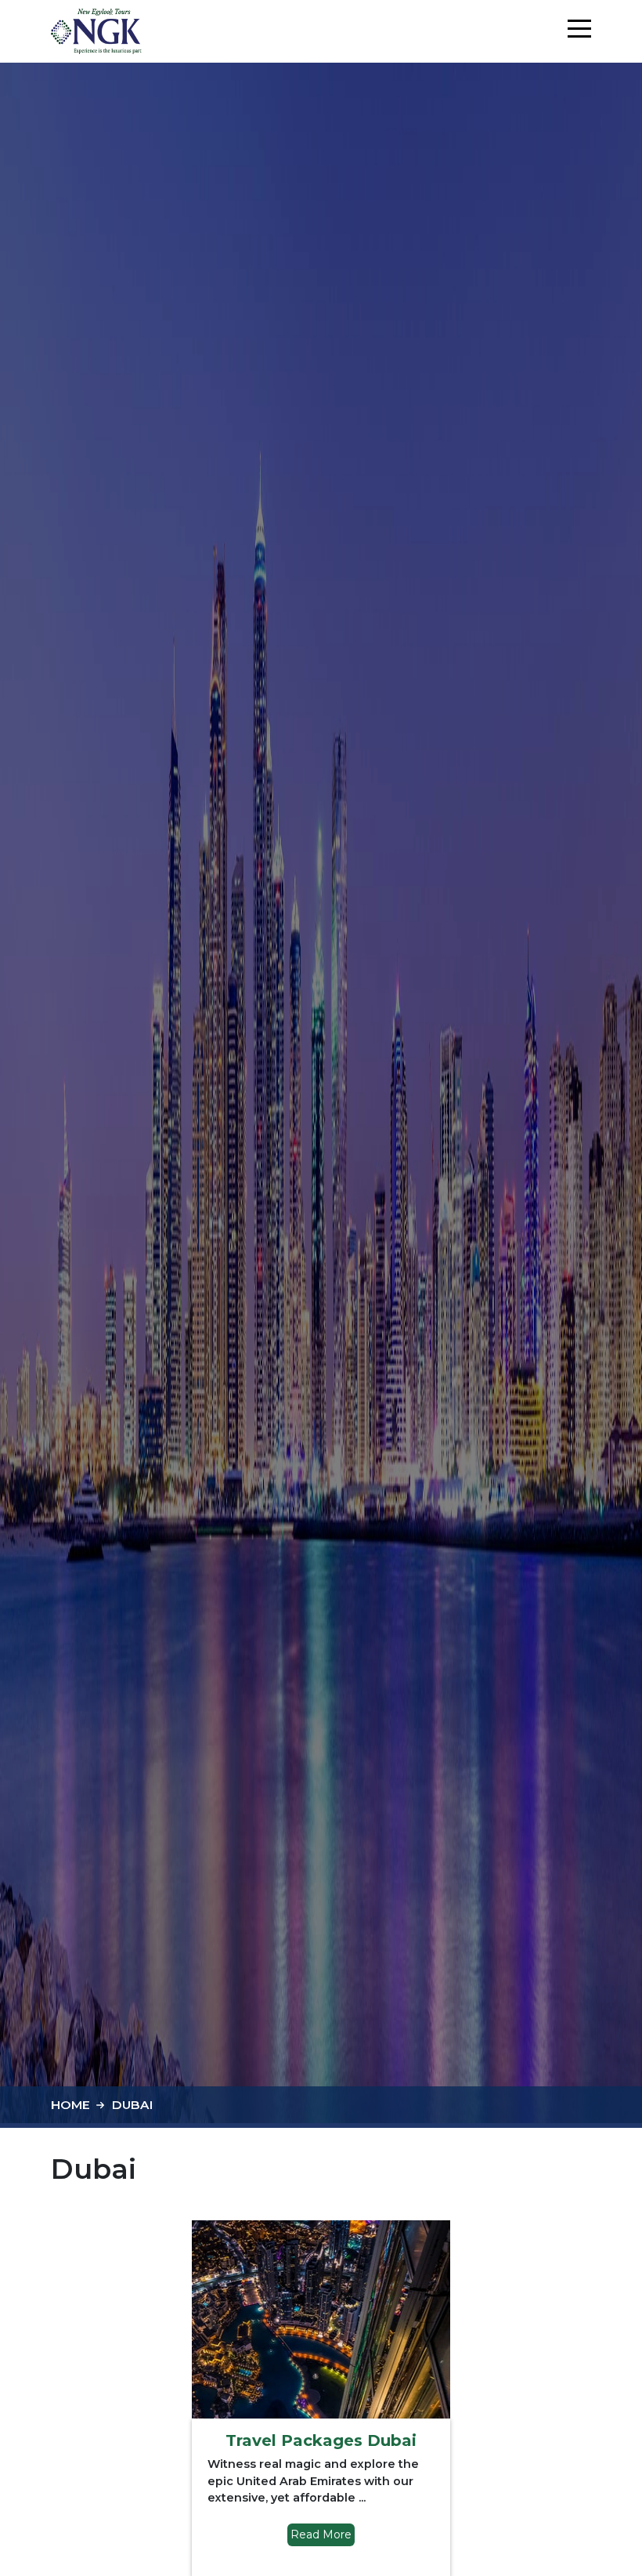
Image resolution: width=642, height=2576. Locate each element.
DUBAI (132, 2105)
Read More (321, 2534)
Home (70, 2105)
